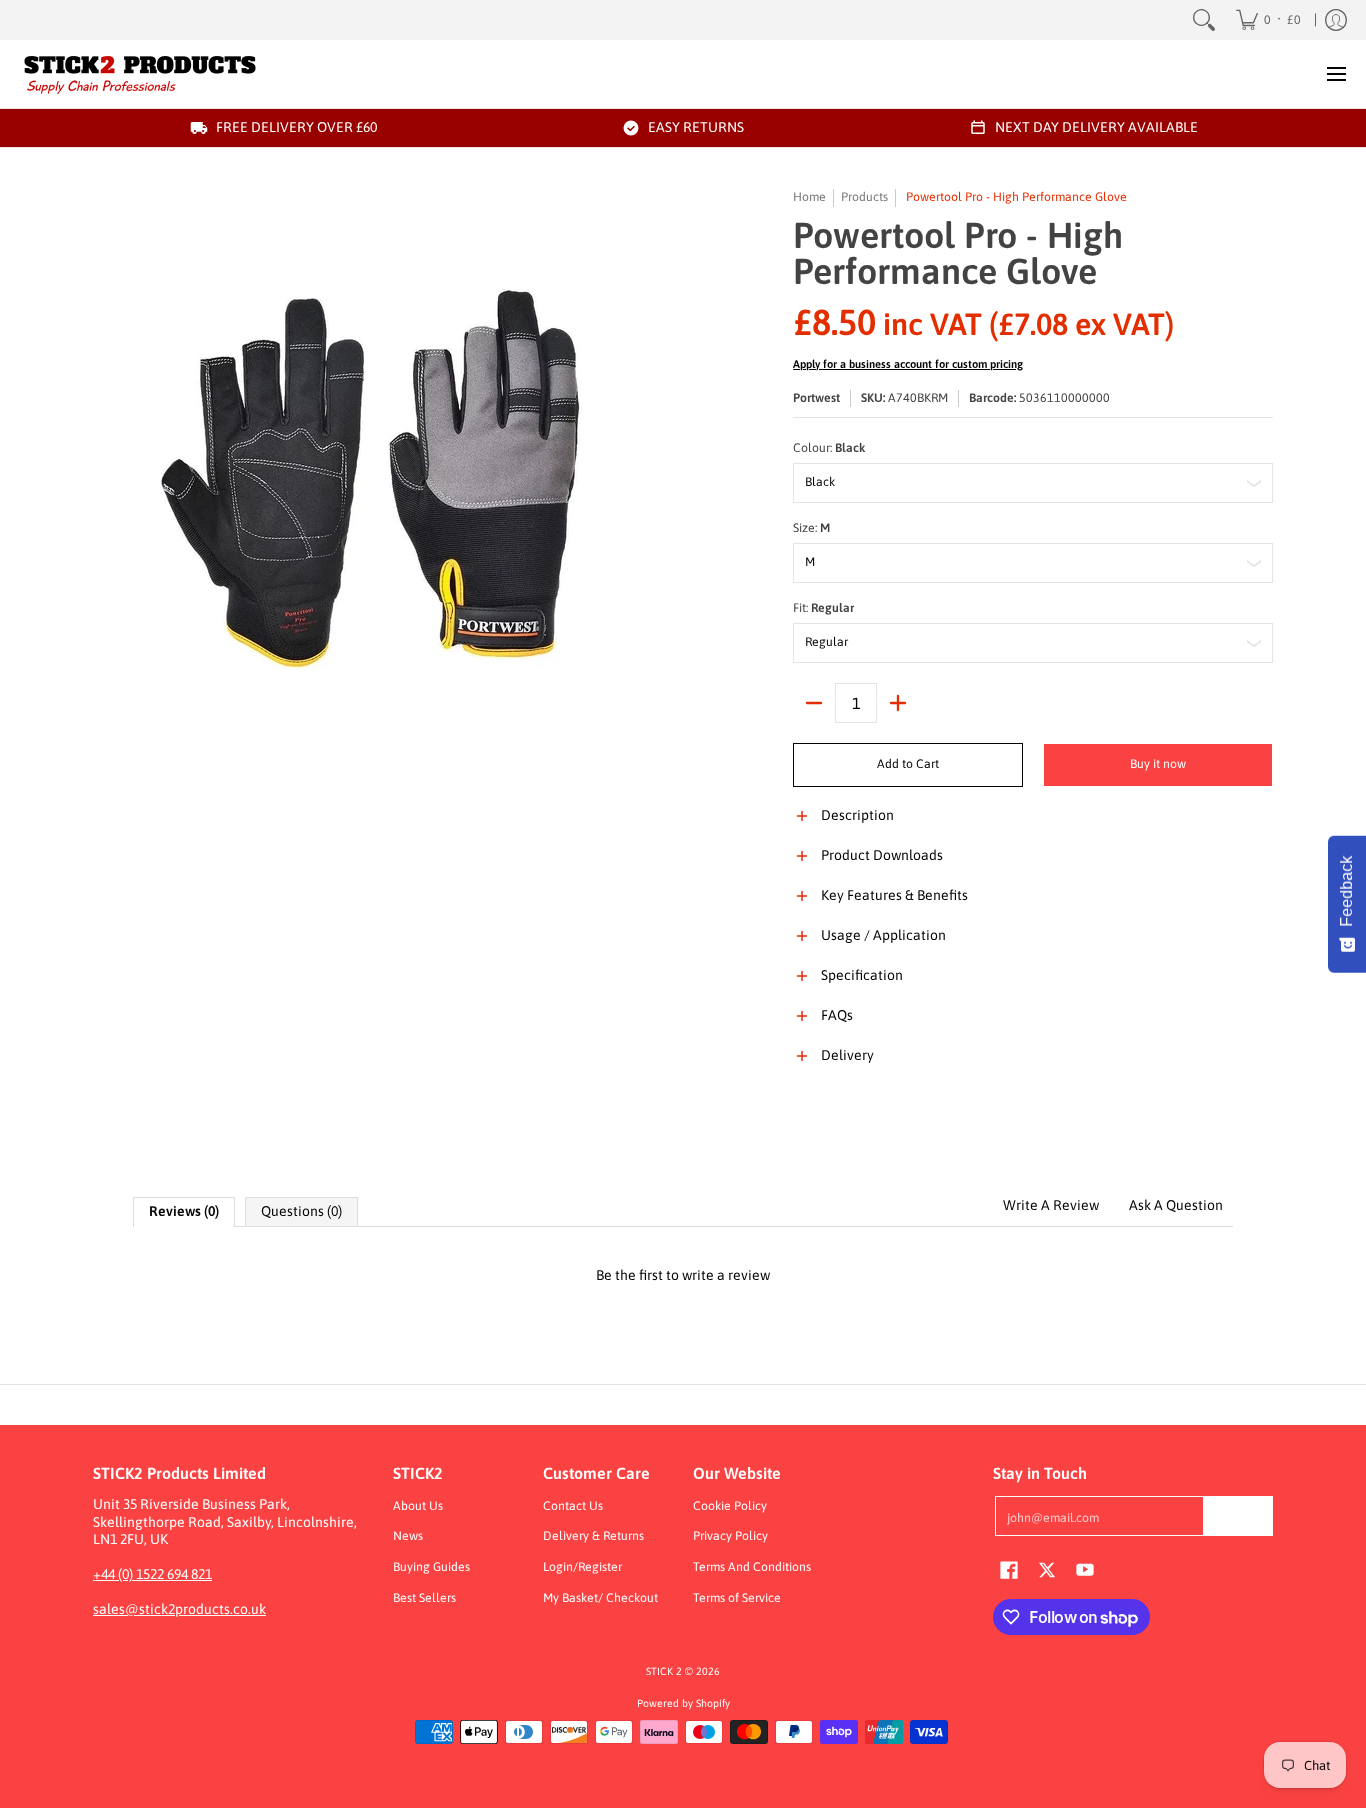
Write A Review (1051, 1205)
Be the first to (683, 1275)
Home (809, 197)
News (408, 1536)
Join (1238, 1515)
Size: (811, 528)
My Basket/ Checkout (600, 1598)
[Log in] (1336, 20)
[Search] (1204, 20)
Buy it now (1158, 764)
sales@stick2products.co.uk (179, 1609)
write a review (726, 1275)
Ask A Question (1176, 1205)
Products (864, 197)
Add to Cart (908, 764)
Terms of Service (737, 1598)
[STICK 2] (140, 74)
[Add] (898, 703)
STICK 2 (664, 1671)
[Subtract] (814, 703)
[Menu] (1335, 74)
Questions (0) (301, 1211)
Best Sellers (424, 1598)
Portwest (816, 398)
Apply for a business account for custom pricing (908, 364)
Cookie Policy (730, 1506)
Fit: (823, 608)
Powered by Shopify (683, 1703)
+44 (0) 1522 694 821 (152, 1574)
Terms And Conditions (752, 1567)
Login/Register (582, 1567)
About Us (418, 1506)
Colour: (829, 448)
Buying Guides (431, 1567)
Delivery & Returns (593, 1536)
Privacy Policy (730, 1536)
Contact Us (573, 1506)
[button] (1033, 827)
